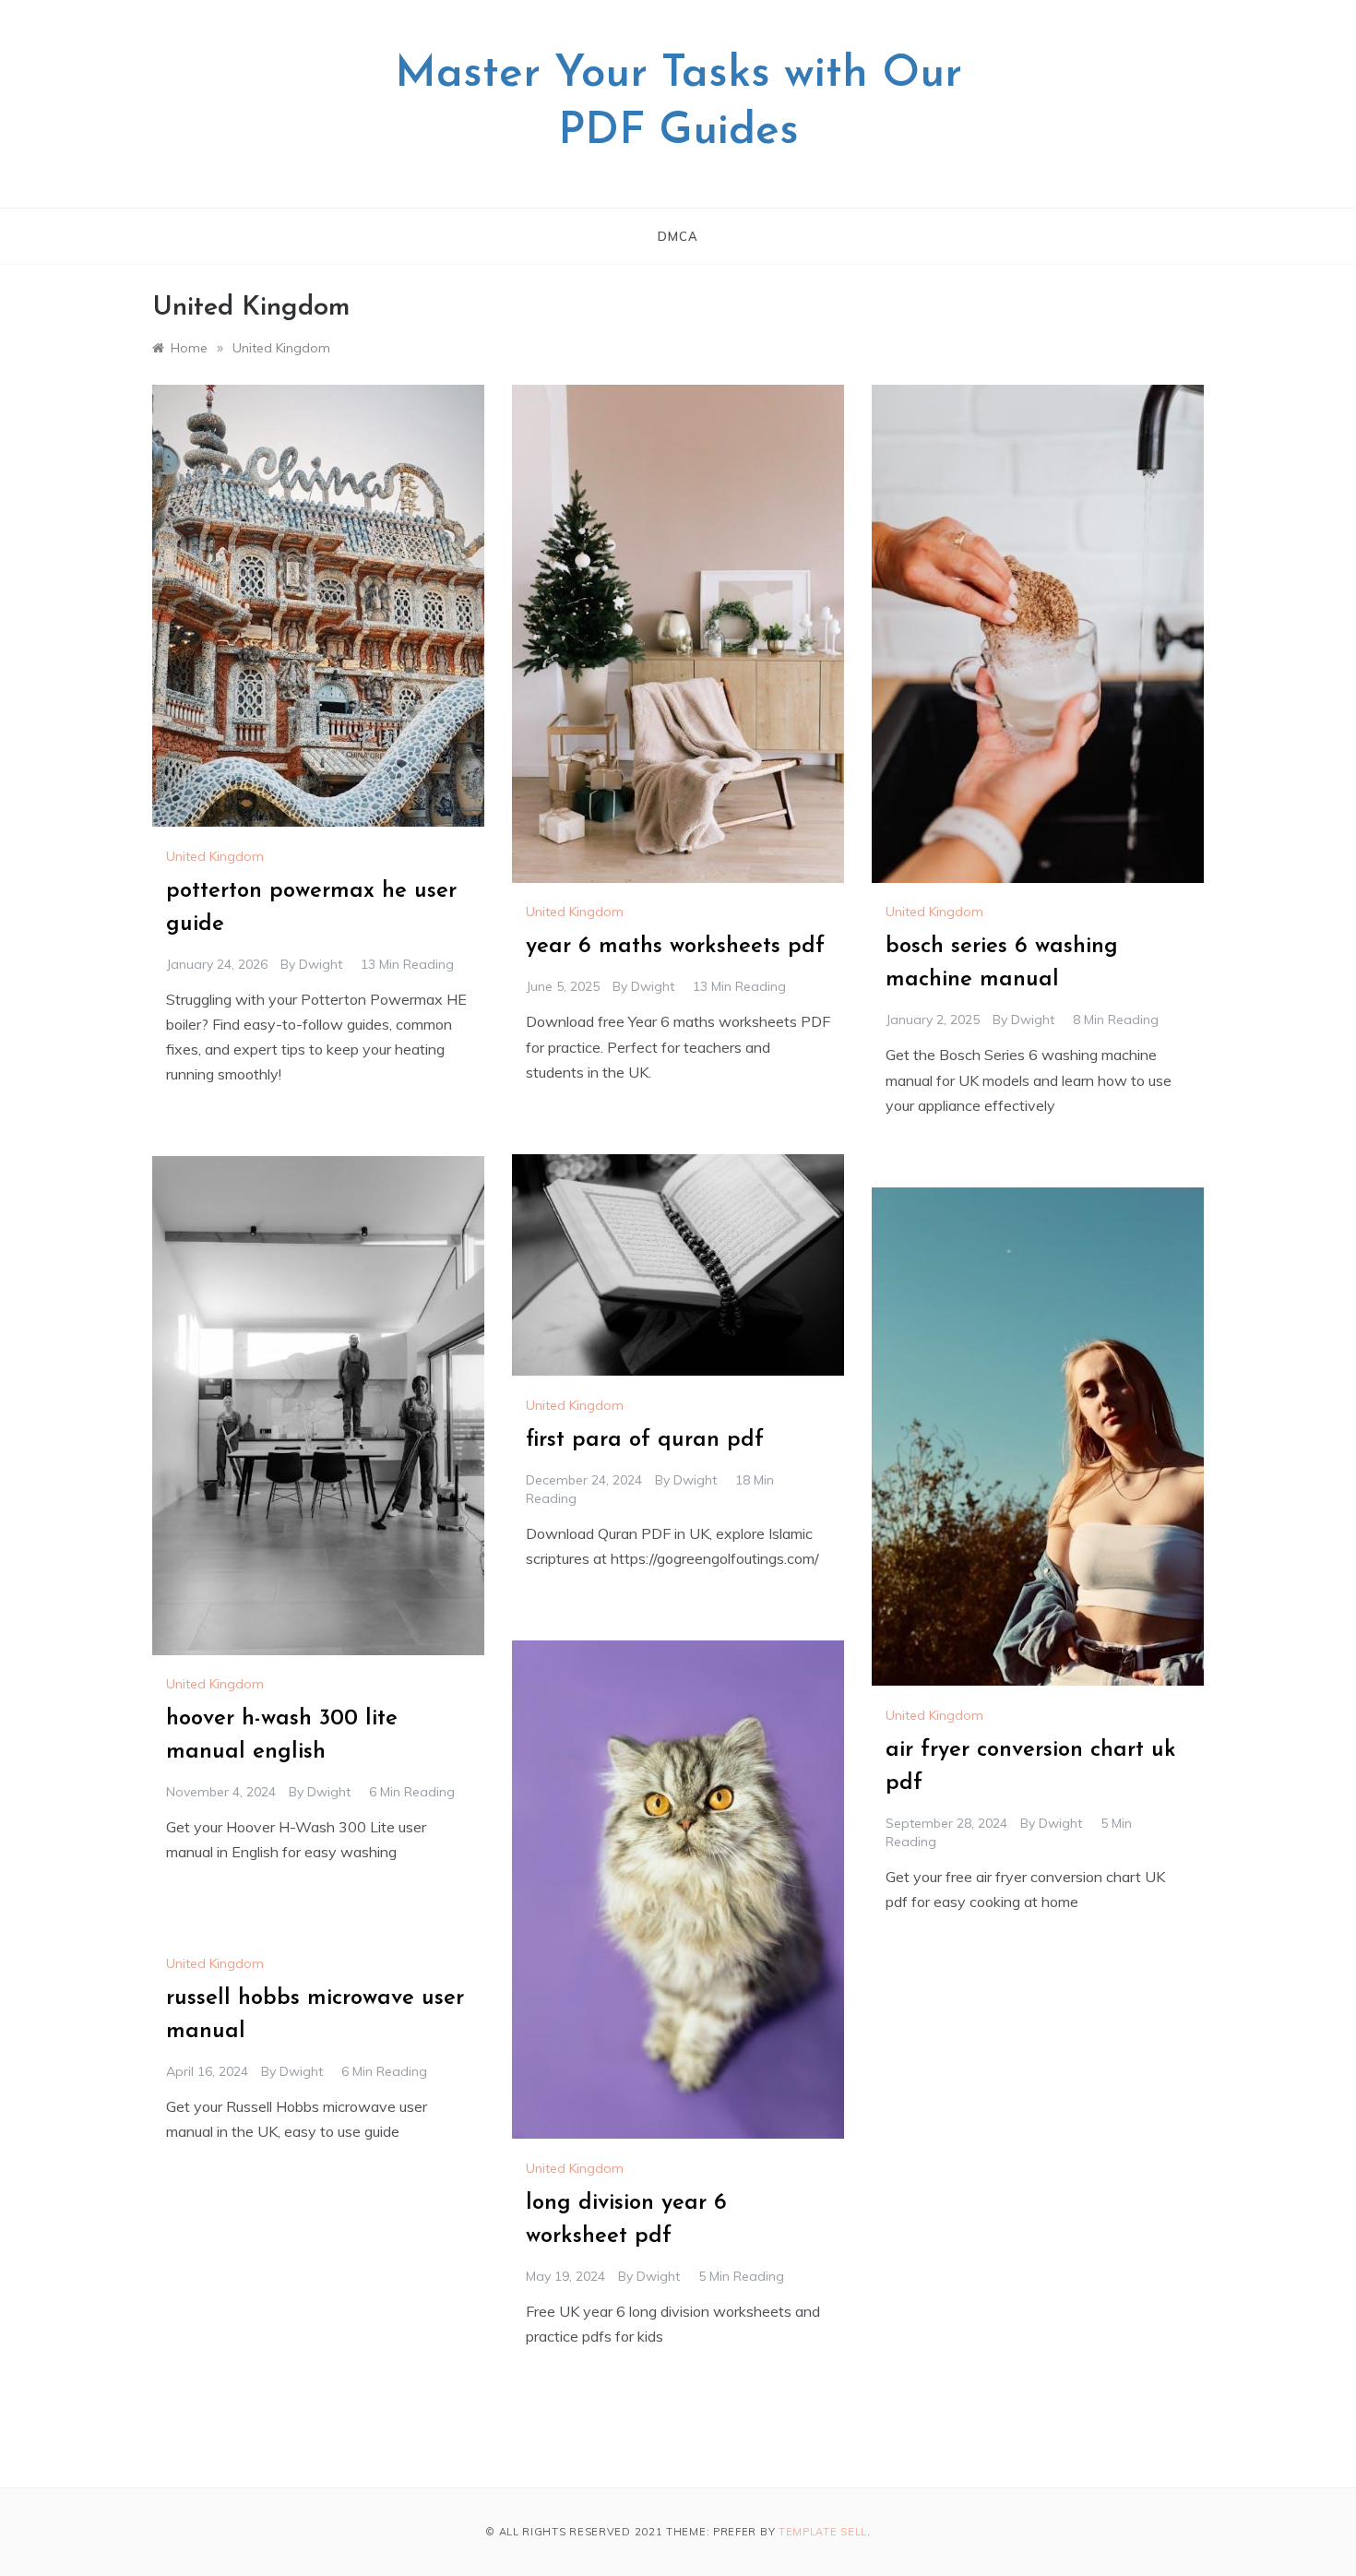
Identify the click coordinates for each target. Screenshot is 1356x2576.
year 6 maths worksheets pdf (675, 947)
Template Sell (823, 2532)
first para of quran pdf (645, 1440)
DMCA (678, 236)
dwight (321, 964)
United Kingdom (215, 856)
